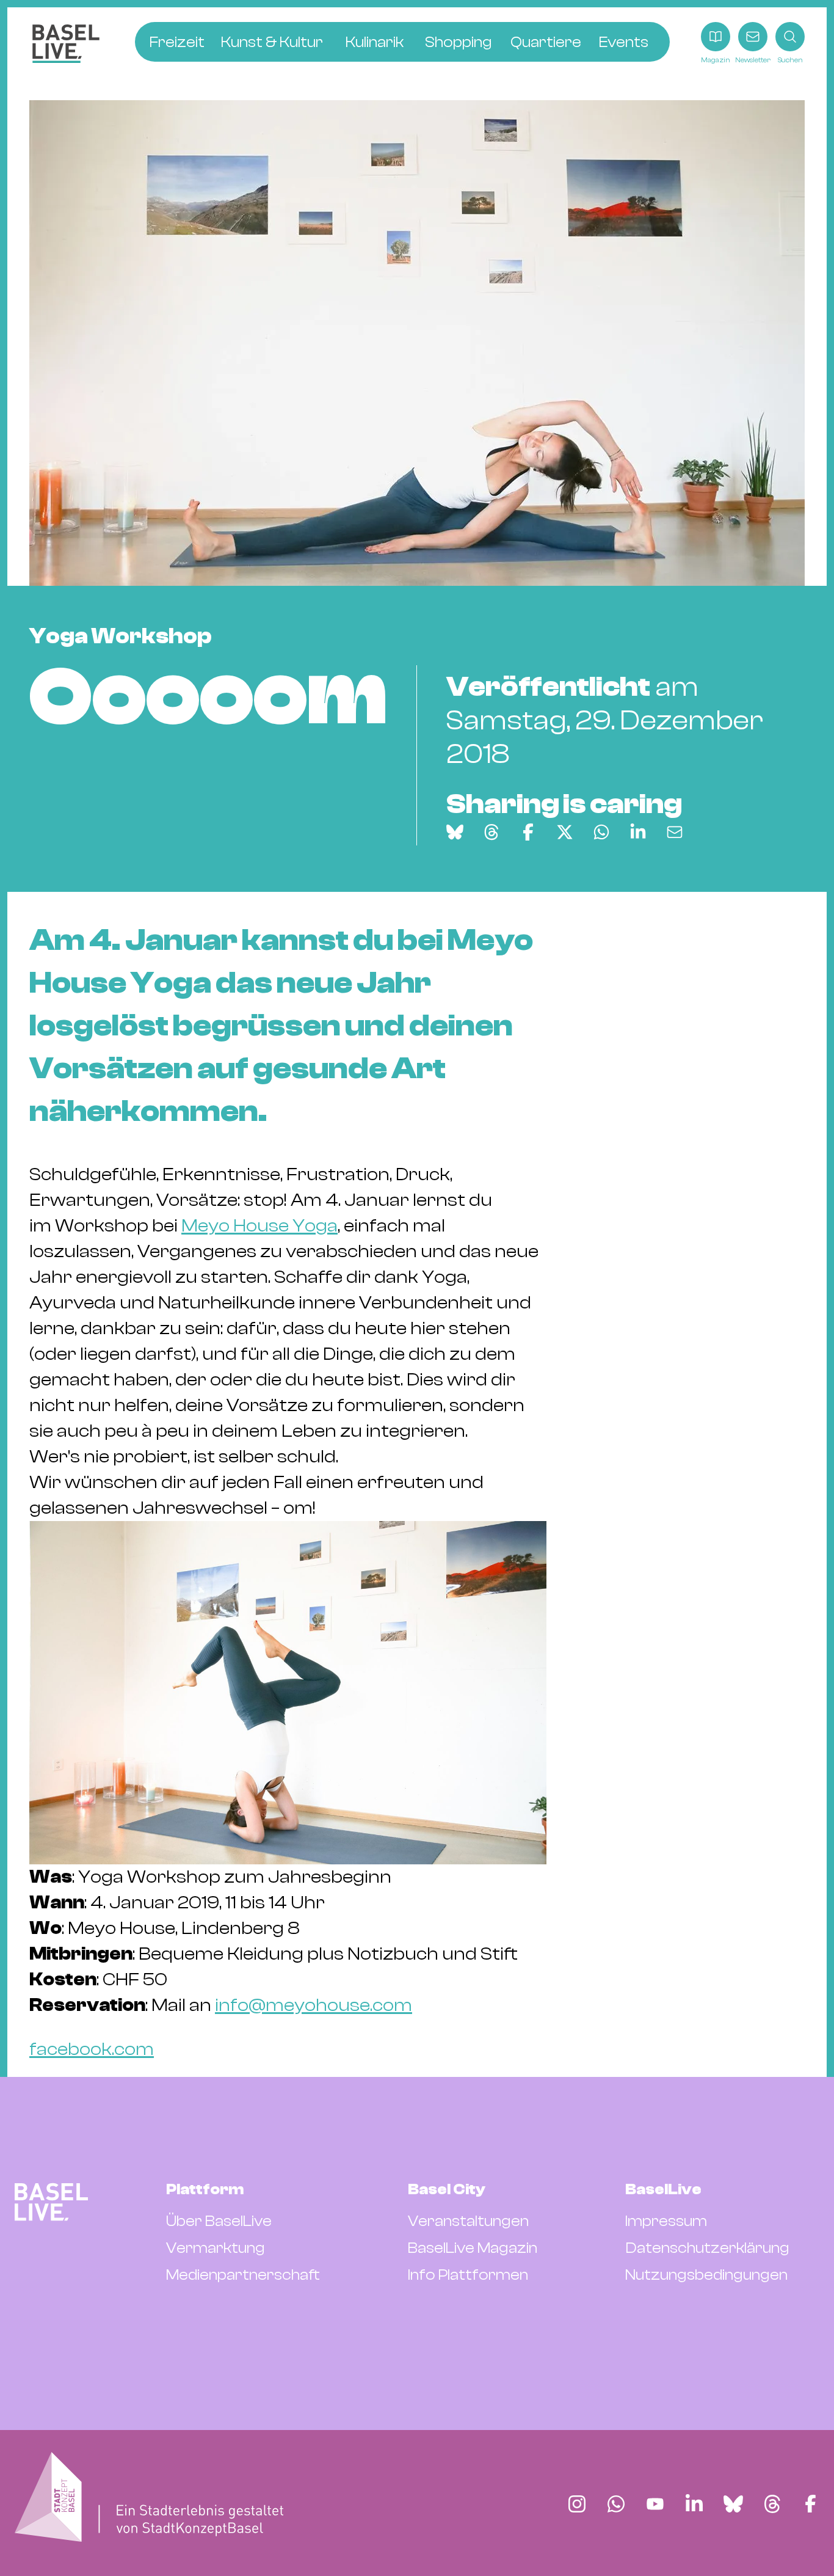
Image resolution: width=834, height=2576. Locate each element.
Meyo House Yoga (259, 1226)
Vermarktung (216, 2248)
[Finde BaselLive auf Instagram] (577, 2504)
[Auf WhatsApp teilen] (601, 832)
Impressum (666, 2221)
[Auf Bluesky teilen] (455, 832)
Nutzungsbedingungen (706, 2275)
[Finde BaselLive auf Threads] (772, 2504)
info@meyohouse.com (314, 2005)
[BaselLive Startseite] (66, 44)
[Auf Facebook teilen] (528, 832)
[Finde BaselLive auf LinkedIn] (694, 2504)
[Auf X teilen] (565, 832)
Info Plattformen (468, 2275)
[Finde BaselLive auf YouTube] (655, 2504)
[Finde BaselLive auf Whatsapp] (616, 2504)
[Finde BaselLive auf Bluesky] (733, 2504)
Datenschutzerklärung (707, 2248)
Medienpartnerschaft (243, 2275)
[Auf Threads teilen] (491, 832)
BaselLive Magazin (473, 2248)
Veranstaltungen (468, 2221)
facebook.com (92, 2049)
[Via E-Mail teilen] (675, 832)
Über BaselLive (219, 2221)
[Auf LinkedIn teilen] (638, 832)
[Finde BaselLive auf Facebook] (810, 2504)
